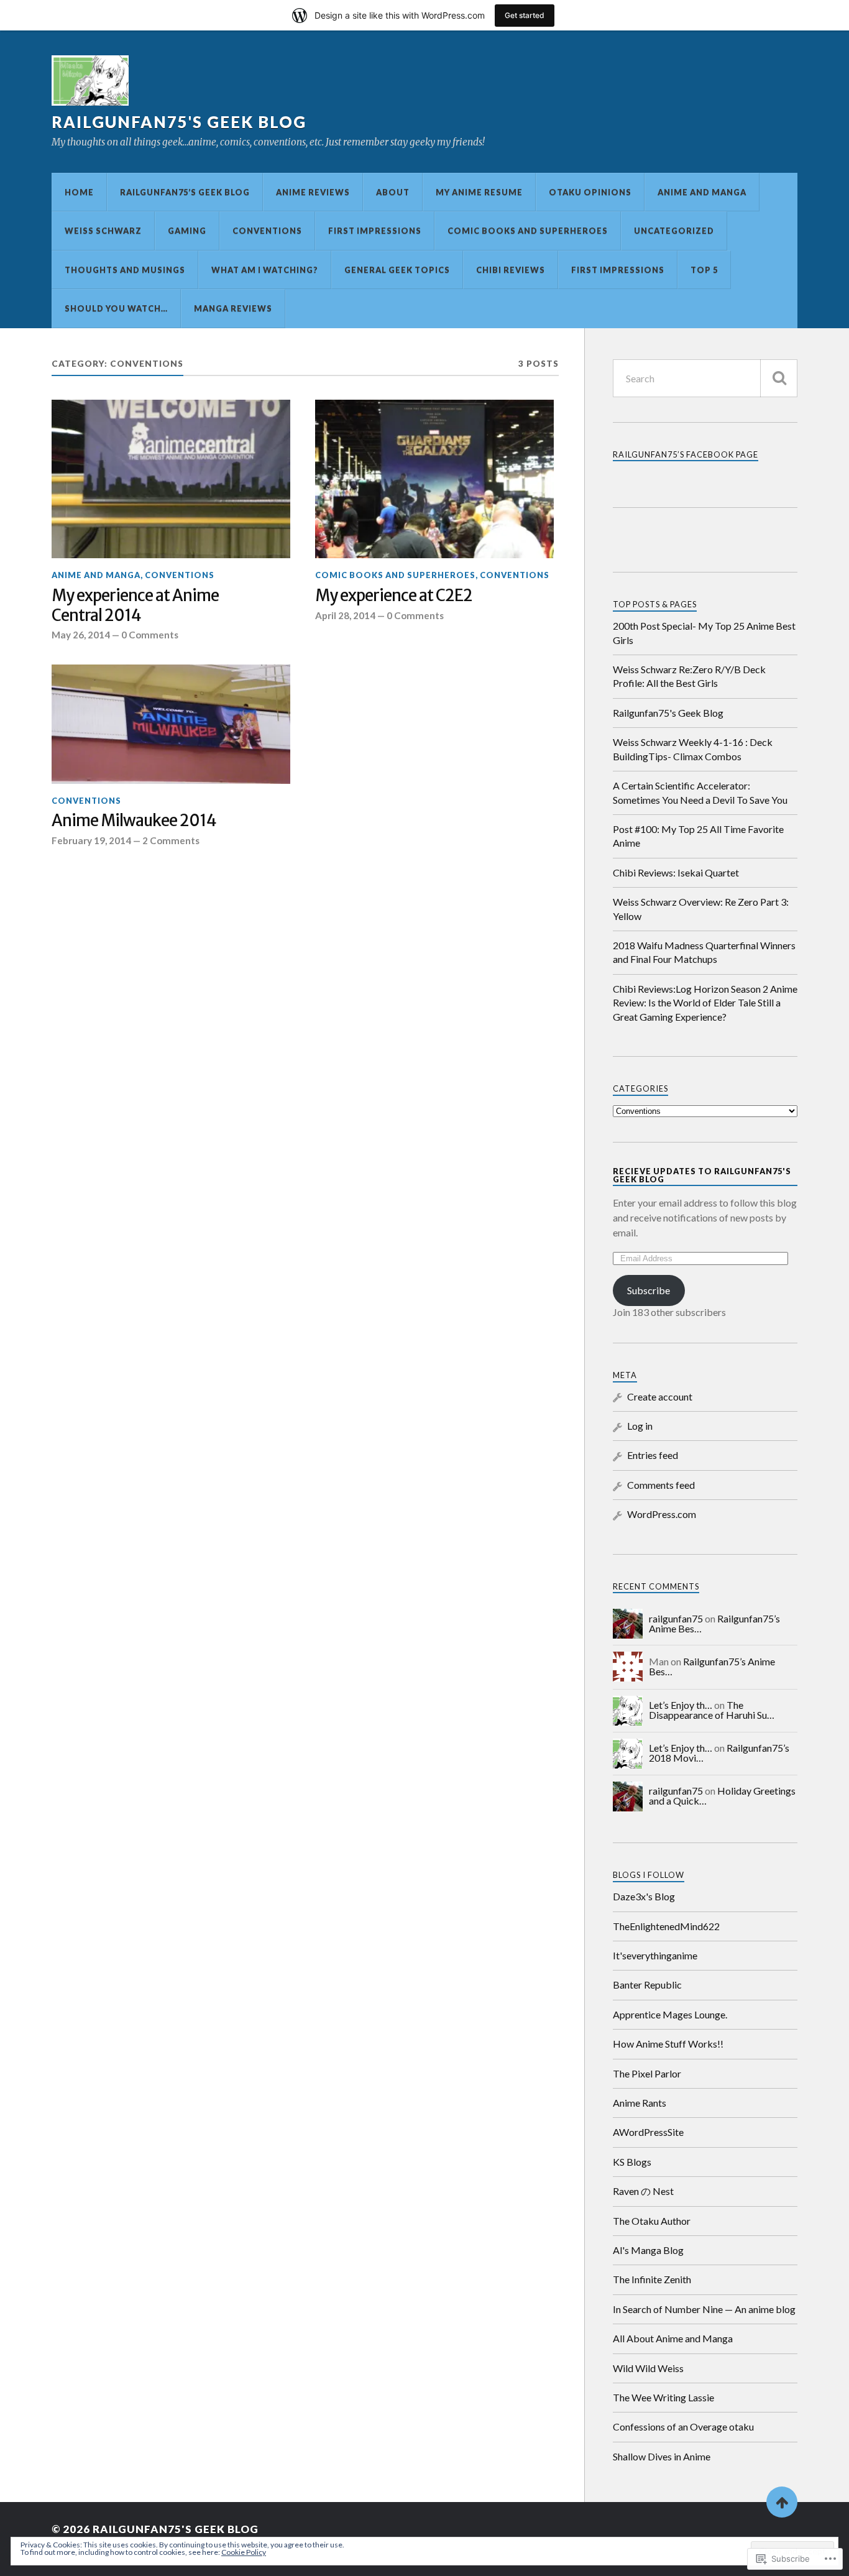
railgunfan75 (676, 1618)
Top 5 (704, 270)
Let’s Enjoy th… (681, 1705)
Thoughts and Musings (125, 270)
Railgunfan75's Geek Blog (668, 713)
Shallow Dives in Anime (662, 2456)
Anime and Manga (702, 192)
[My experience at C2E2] (434, 479)
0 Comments (150, 635)
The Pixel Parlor (647, 2073)
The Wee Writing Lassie (663, 2397)
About (393, 192)
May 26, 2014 (81, 635)
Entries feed (653, 1455)
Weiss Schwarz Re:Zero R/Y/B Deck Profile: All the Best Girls (689, 676)
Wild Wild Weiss (648, 2368)
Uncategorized (674, 231)
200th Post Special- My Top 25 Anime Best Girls (704, 632)
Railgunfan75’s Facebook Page (686, 454)
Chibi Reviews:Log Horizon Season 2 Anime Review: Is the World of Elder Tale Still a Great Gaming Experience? (705, 1003)
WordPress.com (662, 1514)
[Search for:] (705, 378)
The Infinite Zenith (652, 2279)
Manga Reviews (233, 308)
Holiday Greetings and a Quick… (722, 1796)
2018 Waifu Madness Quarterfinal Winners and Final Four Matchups (704, 952)
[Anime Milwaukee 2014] (171, 724)
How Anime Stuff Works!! (668, 2044)
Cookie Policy (244, 2552)
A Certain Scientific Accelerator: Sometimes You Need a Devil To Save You (700, 792)
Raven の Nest (643, 2191)
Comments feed (661, 1485)
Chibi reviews (511, 270)
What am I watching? (265, 270)
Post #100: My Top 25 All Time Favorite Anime (698, 836)
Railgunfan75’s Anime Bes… (712, 1666)
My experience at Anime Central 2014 (135, 606)
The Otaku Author (652, 2221)
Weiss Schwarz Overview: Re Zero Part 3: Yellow (701, 908)
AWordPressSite (648, 2132)
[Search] (779, 378)
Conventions (267, 231)
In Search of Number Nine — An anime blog (704, 2309)
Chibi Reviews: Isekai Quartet (676, 872)
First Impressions (375, 231)
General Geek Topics (397, 270)
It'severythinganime (655, 1955)
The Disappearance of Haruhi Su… (712, 1710)
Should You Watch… (116, 308)
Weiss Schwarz (103, 231)
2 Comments (171, 840)
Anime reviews (313, 192)
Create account (660, 1396)
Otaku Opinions (590, 192)
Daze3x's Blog (644, 1896)
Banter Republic (647, 1985)
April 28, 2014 (345, 615)
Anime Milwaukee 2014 (134, 821)
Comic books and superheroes (528, 231)
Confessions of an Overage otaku (683, 2426)
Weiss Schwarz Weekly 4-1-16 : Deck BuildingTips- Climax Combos (693, 749)
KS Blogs (632, 2162)
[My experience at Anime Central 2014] (171, 479)
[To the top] (782, 2502)
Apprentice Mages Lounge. (670, 2014)
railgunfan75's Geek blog (179, 122)
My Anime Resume (479, 192)
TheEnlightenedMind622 (666, 1926)
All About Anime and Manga (673, 2338)
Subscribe (649, 1290)
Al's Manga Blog (648, 2250)
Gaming (187, 231)
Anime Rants (640, 2103)
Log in (640, 1426)
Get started (525, 15)
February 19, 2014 (91, 840)
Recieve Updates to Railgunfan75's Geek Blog (702, 1175)
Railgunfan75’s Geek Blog (185, 192)
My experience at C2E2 (394, 596)
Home (79, 192)
